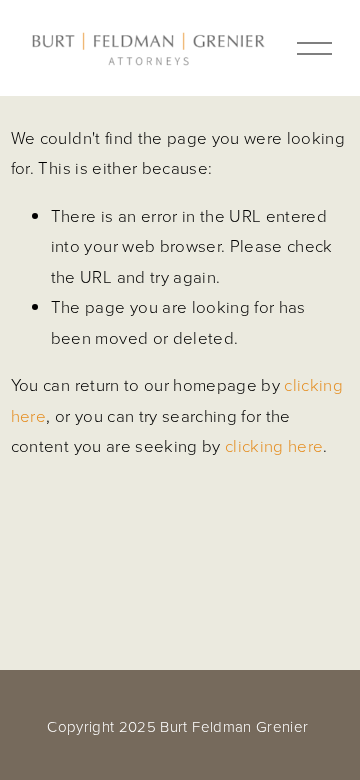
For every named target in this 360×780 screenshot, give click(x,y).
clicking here (274, 445)
